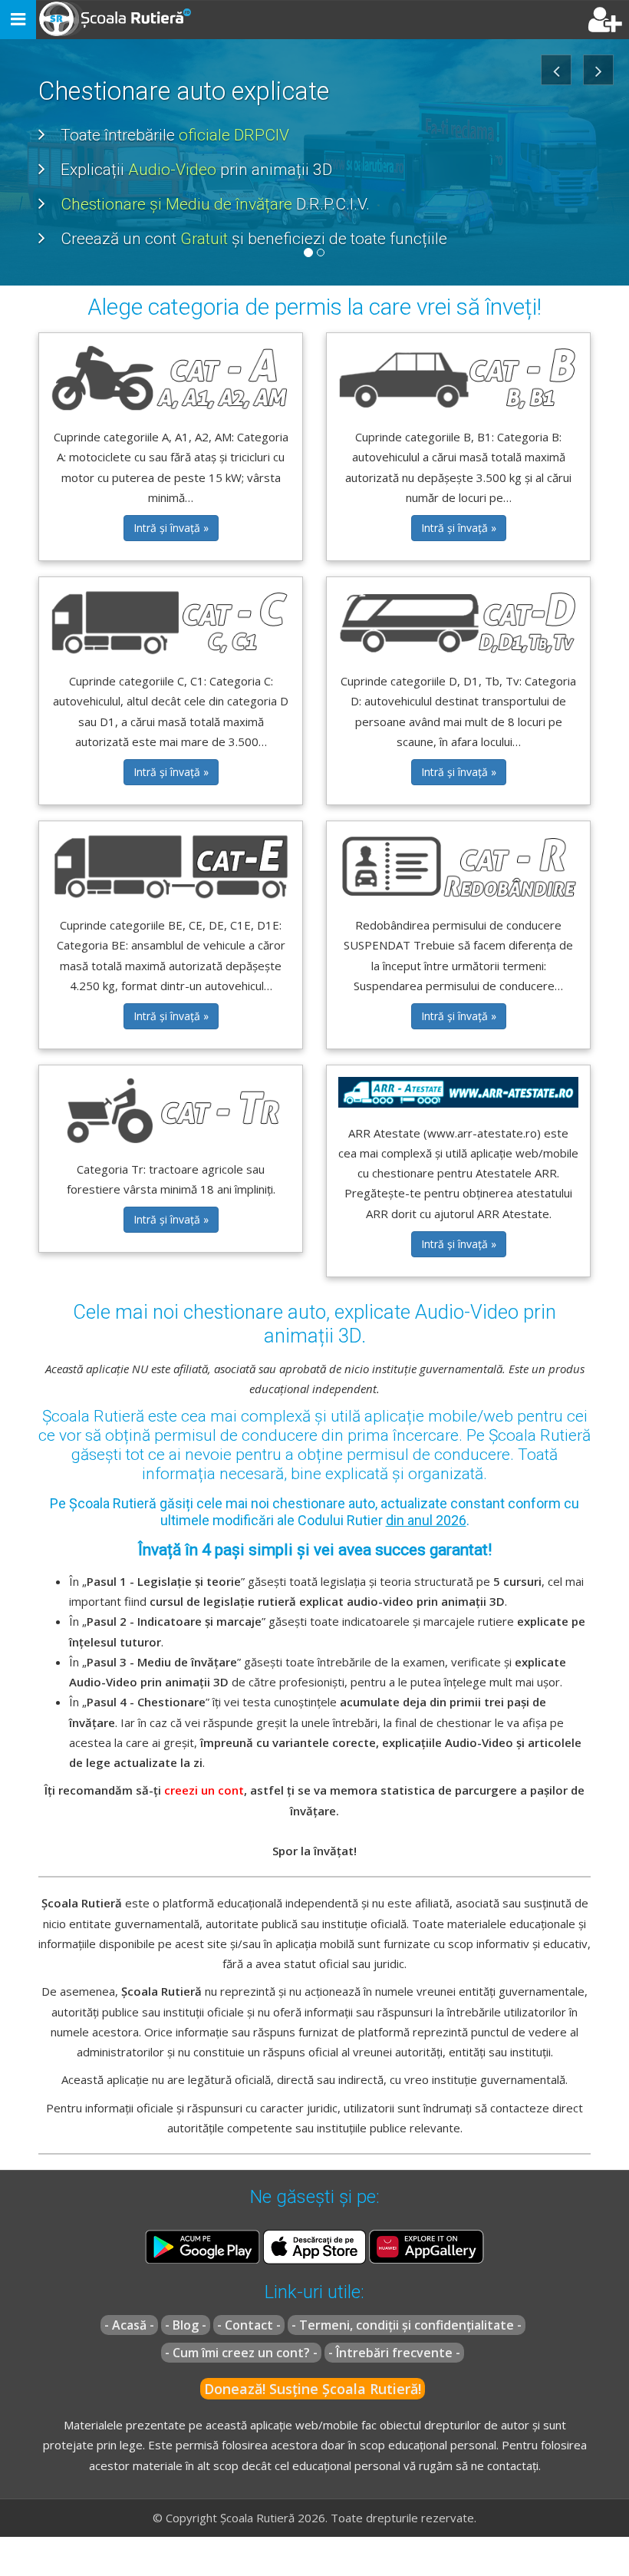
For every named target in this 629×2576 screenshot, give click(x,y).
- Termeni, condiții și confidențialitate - (407, 2325)
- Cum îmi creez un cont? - (241, 2353)
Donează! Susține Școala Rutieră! (313, 2389)
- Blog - (186, 2325)
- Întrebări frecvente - (394, 2353)
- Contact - (249, 2325)
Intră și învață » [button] (171, 528)
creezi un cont (204, 1790)
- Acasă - (129, 2325)
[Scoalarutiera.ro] (117, 20)
